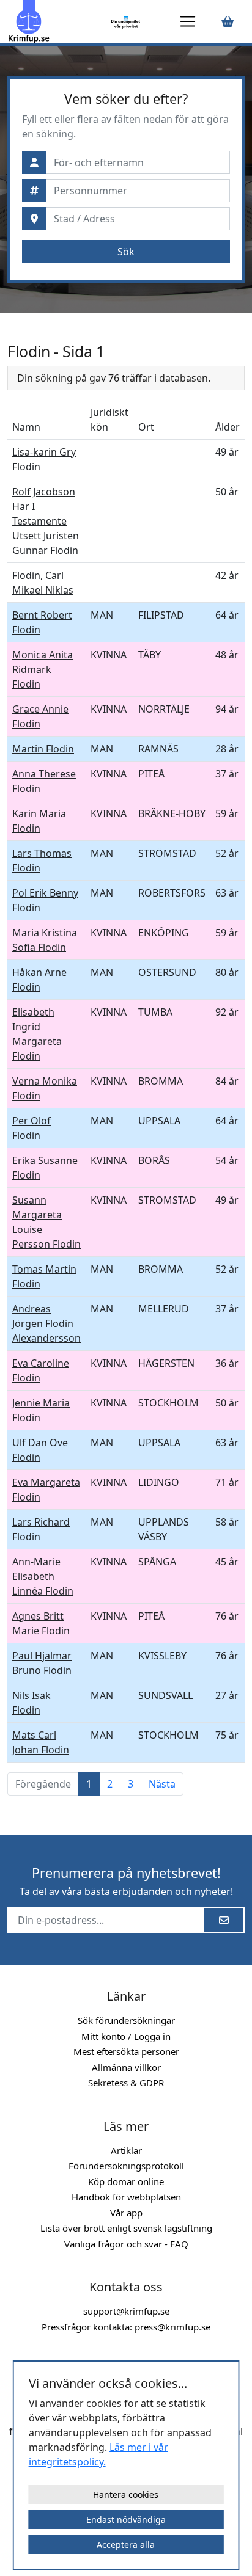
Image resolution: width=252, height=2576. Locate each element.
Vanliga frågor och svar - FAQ (126, 2244)
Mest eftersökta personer (126, 2051)
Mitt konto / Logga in (126, 2036)
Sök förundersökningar (126, 2020)
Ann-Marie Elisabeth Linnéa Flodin (43, 1576)
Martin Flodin (43, 749)
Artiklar (126, 2150)
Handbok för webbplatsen (126, 2197)
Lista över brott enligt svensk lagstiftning (126, 2228)
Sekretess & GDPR (126, 2083)
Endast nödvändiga (126, 2520)
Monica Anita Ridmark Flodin (43, 669)
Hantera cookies (126, 2494)
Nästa (162, 1784)
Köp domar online (126, 2181)
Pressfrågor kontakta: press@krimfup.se (126, 2327)
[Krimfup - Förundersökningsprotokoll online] (57, 21)
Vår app (126, 2213)
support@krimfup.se (126, 2311)
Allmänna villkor (126, 2067)
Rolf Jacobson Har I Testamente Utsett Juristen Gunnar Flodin (46, 521)
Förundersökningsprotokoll (126, 2166)
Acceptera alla (126, 2545)
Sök (126, 252)
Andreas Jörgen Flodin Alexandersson (46, 1323)
